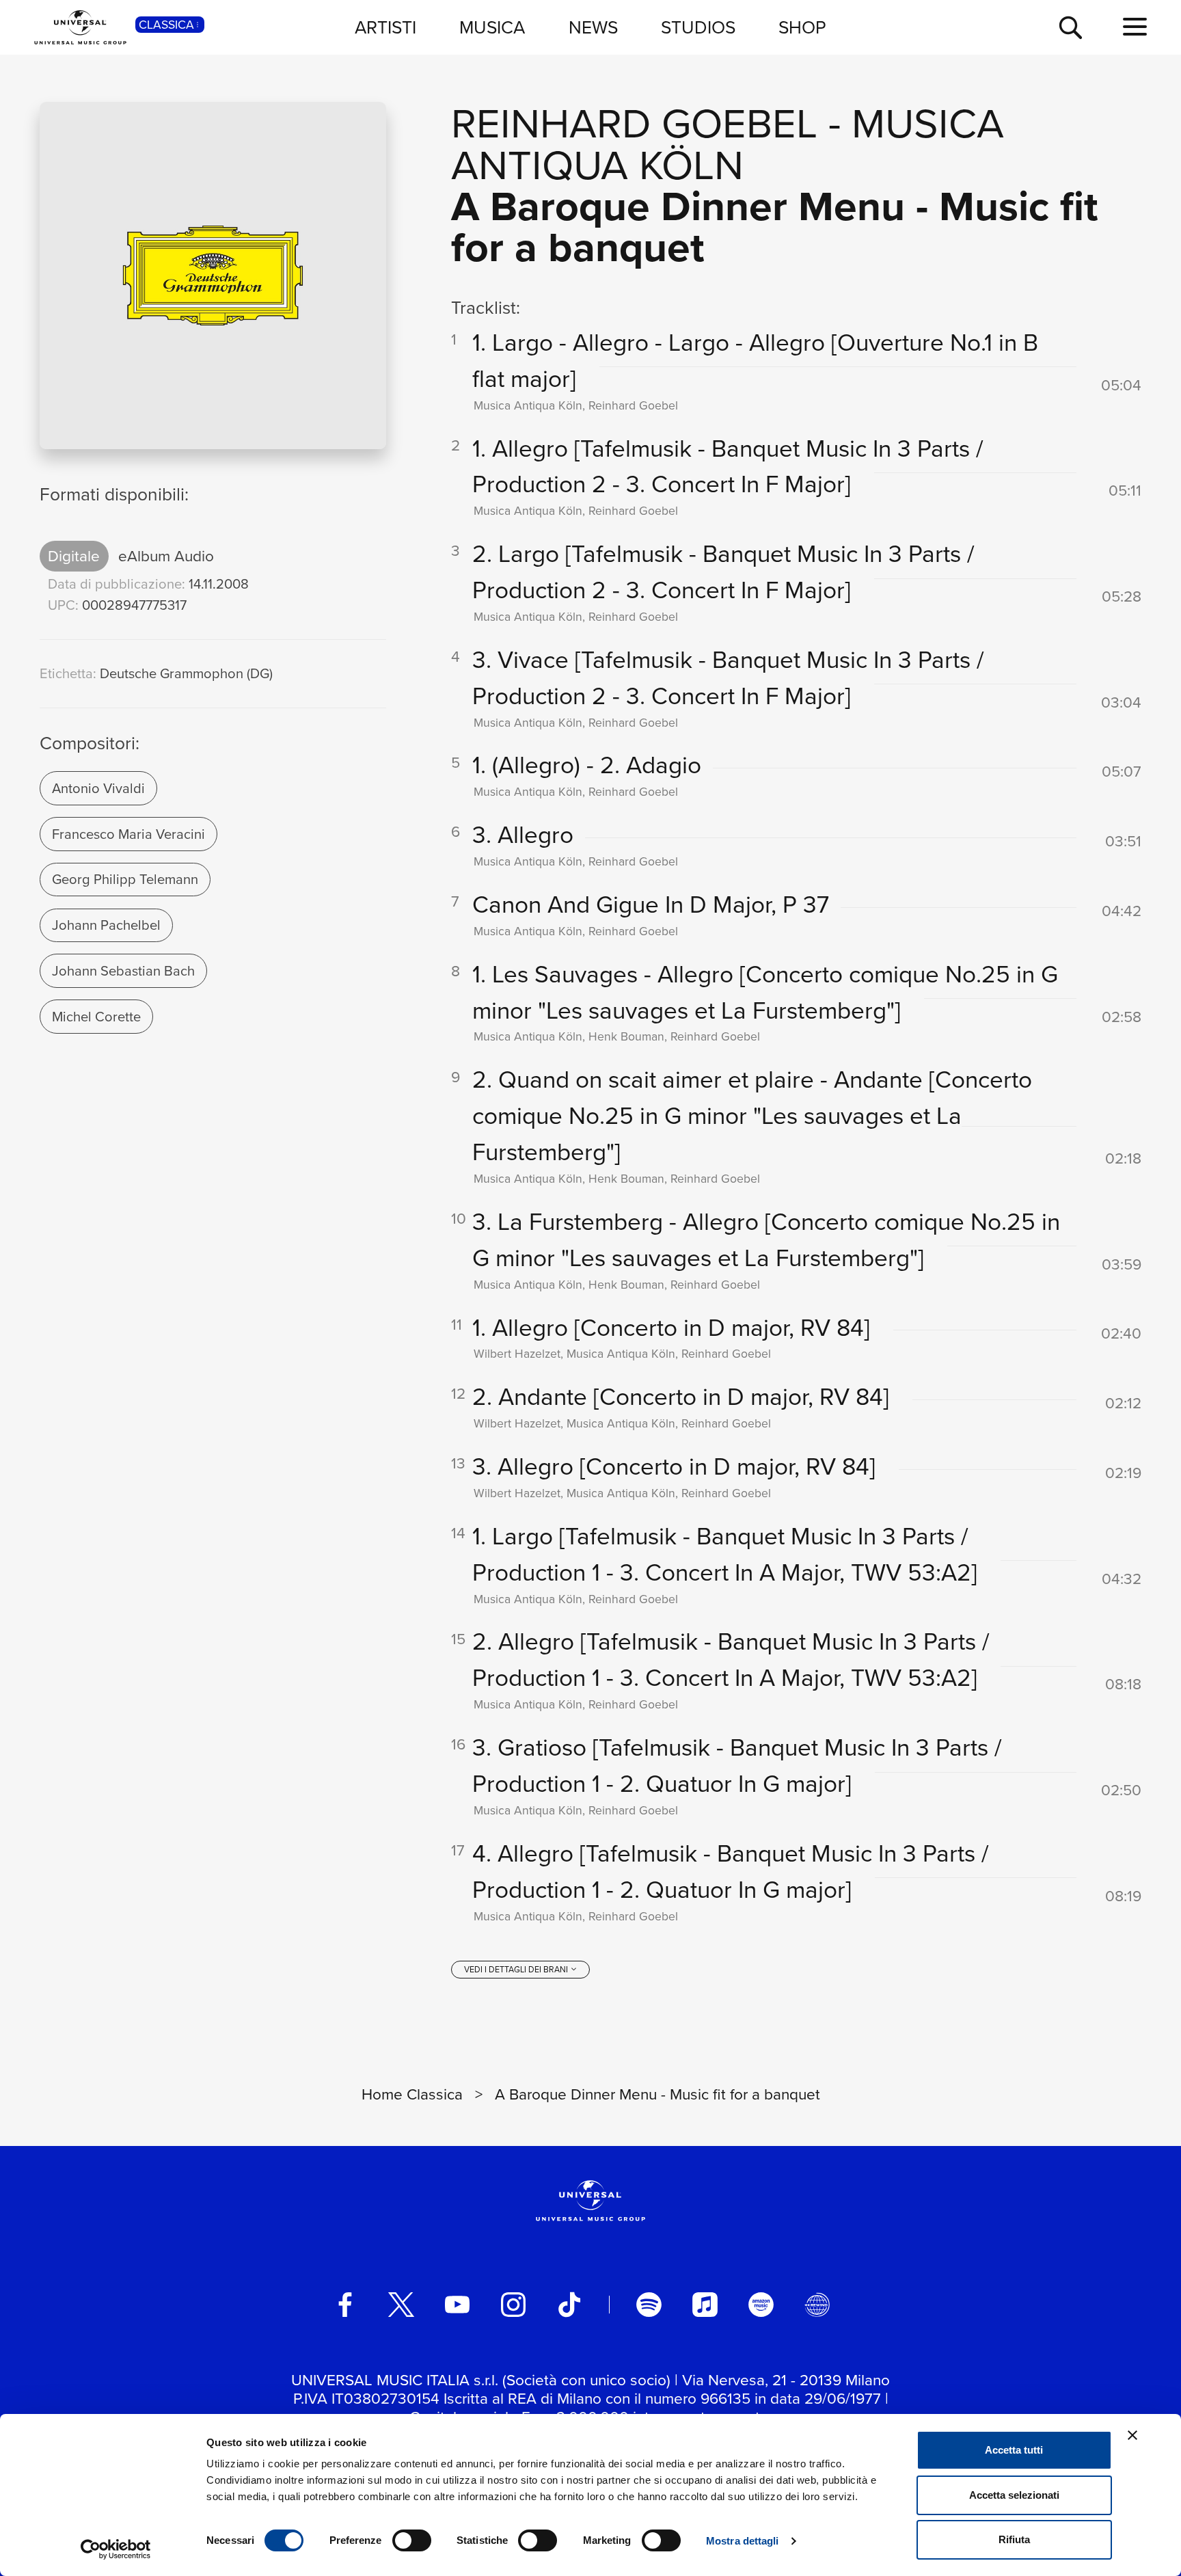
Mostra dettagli (743, 2541)
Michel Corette (96, 1016)
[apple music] (705, 2305)
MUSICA (492, 27)
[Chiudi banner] (1132, 2435)
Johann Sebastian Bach (123, 970)
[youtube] (457, 2305)
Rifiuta (1014, 2539)
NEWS (593, 27)
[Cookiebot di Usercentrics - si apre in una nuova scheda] (116, 2549)
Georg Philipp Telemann (125, 879)
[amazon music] (761, 2305)
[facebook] (345, 2305)
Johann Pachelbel (106, 925)
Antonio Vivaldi (98, 788)
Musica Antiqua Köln (728, 143)
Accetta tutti (1014, 2450)
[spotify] (649, 2305)
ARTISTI (385, 27)
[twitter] (401, 2305)
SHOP (802, 27)
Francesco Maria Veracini (128, 834)
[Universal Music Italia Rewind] (817, 2305)
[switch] (412, 2540)
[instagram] (513, 2305)
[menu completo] (1135, 27)
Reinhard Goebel (634, 122)
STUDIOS (698, 27)
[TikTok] (569, 2305)
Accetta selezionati (1014, 2495)
